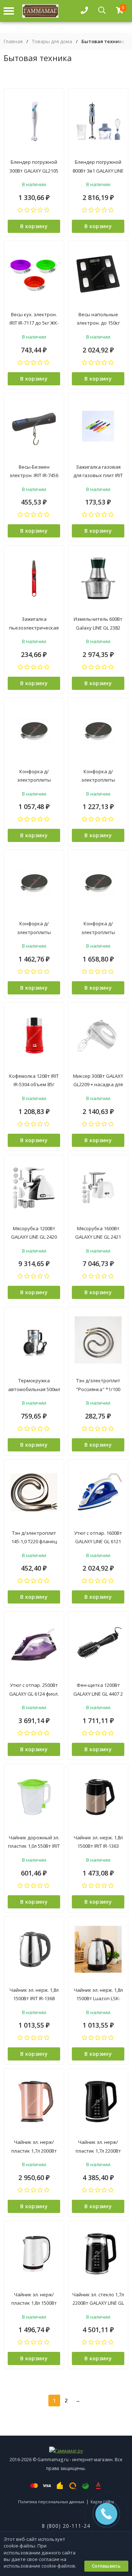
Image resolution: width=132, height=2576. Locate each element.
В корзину (34, 226)
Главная (13, 41)
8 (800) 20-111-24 (66, 2526)
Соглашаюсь (106, 2566)
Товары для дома (52, 41)
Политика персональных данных (51, 2502)
